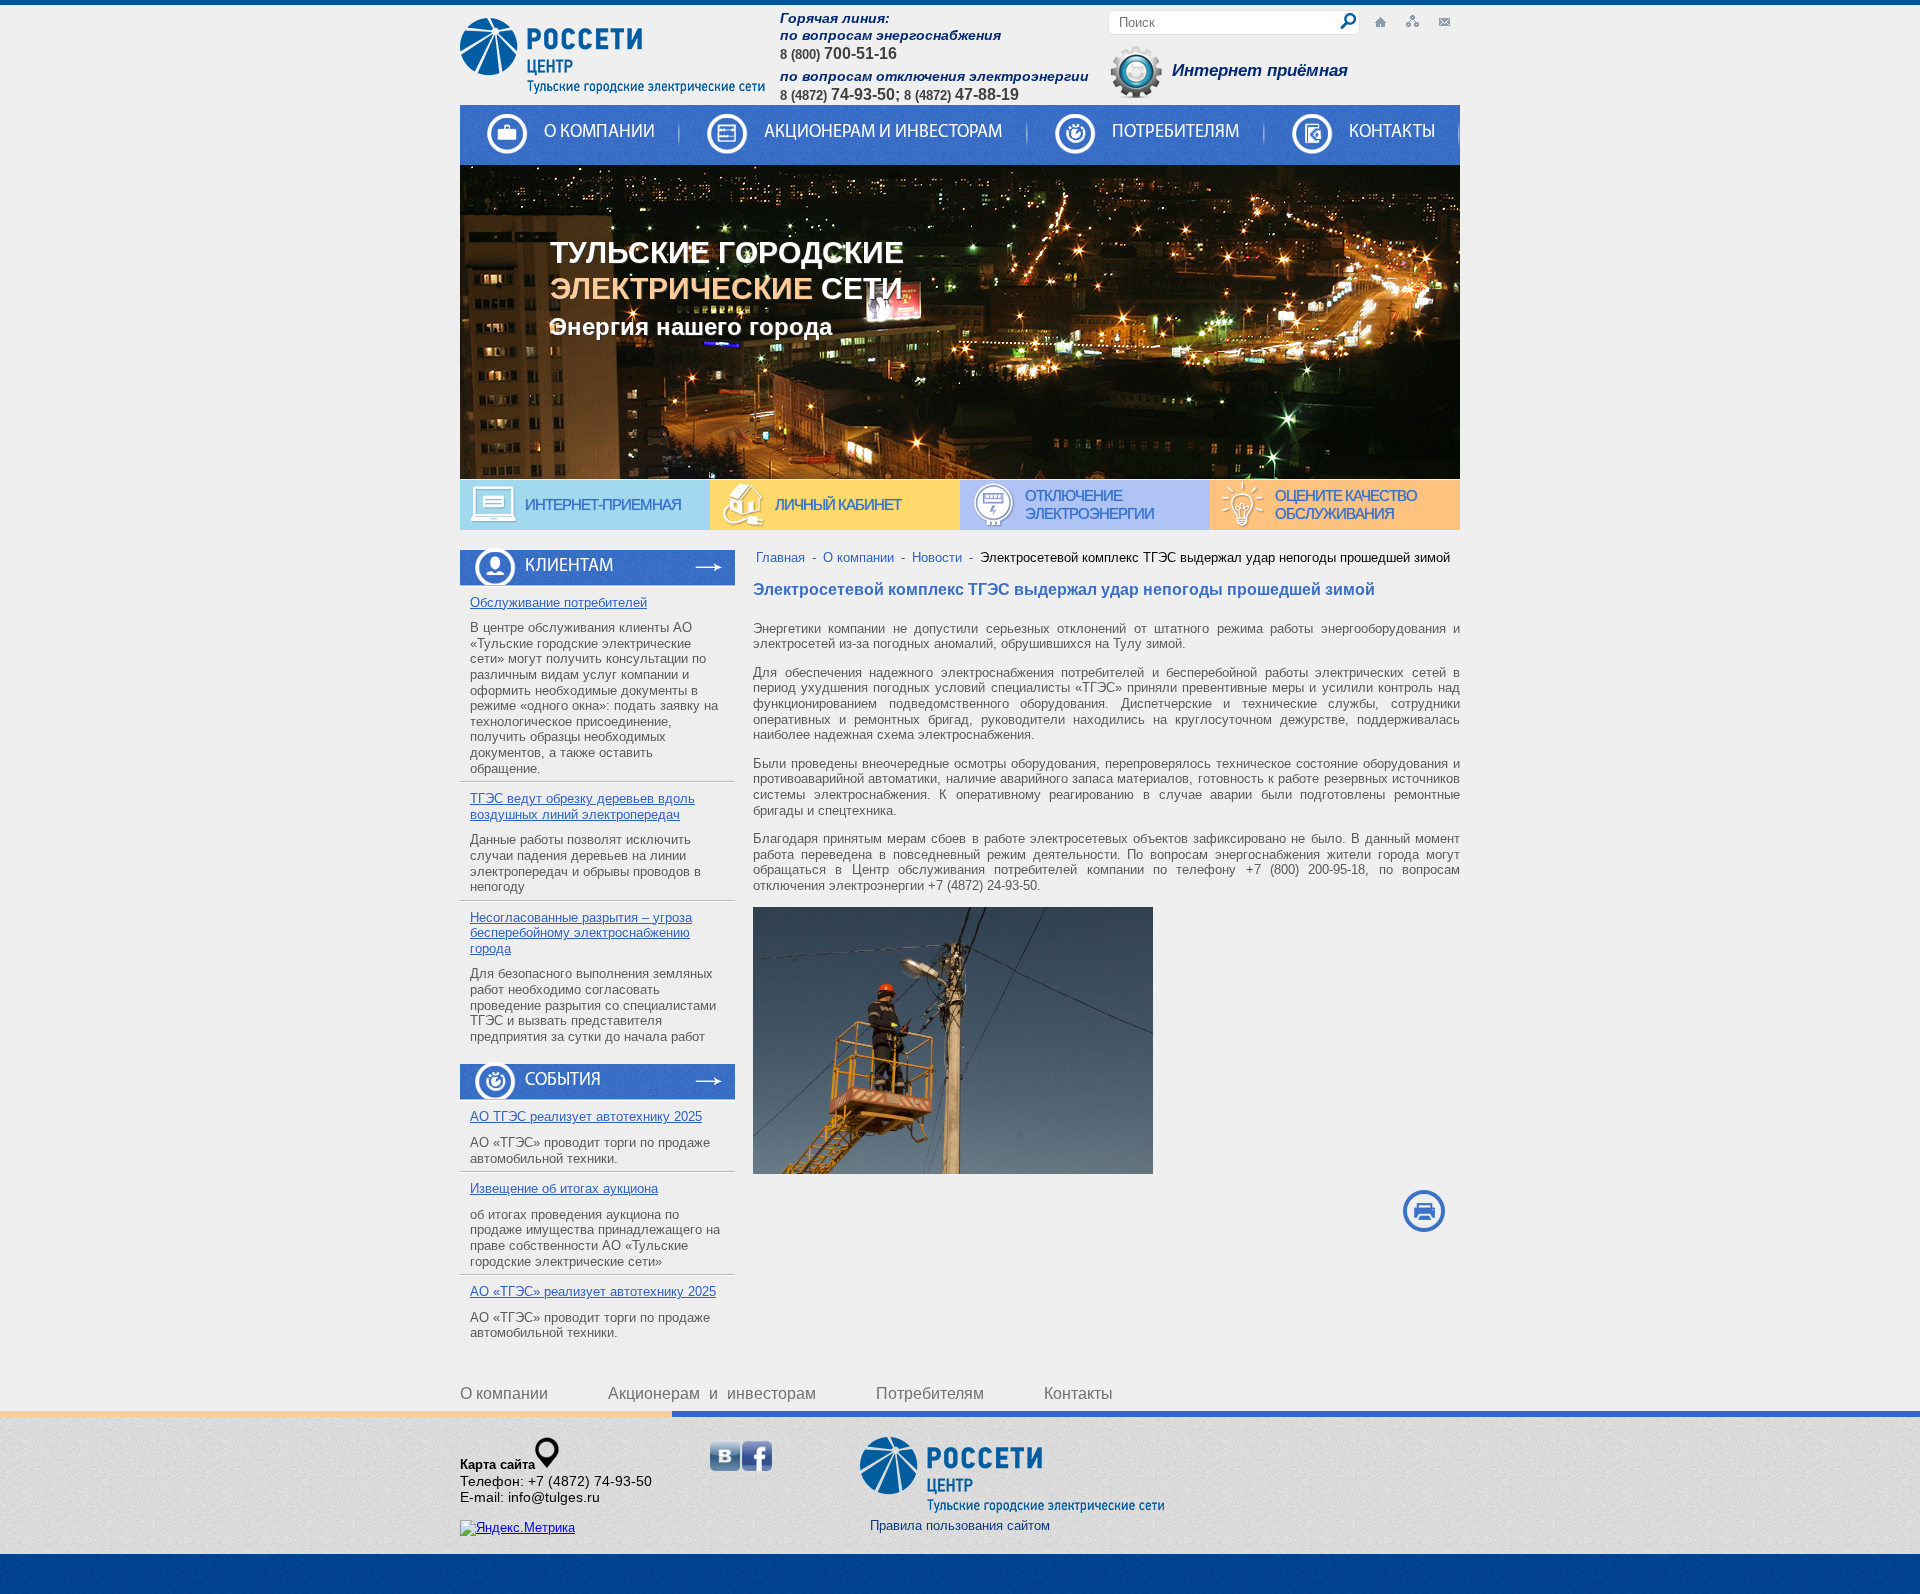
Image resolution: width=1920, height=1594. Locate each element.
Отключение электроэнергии (1089, 504)
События (563, 1081)
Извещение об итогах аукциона (564, 1188)
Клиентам (569, 567)
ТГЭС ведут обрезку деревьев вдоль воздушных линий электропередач (582, 806)
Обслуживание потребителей (558, 602)
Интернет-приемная (603, 504)
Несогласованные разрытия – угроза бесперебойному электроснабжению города (581, 933)
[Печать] (1423, 1211)
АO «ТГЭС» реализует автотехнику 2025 (593, 1291)
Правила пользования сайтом (960, 1525)
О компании (504, 1393)
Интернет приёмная (1260, 70)
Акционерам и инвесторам (883, 133)
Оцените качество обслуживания (1346, 504)
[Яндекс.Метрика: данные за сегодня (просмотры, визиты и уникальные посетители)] (517, 1528)
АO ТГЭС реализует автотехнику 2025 (586, 1116)
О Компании (599, 133)
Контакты (1392, 133)
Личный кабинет (838, 504)
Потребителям (1175, 133)
